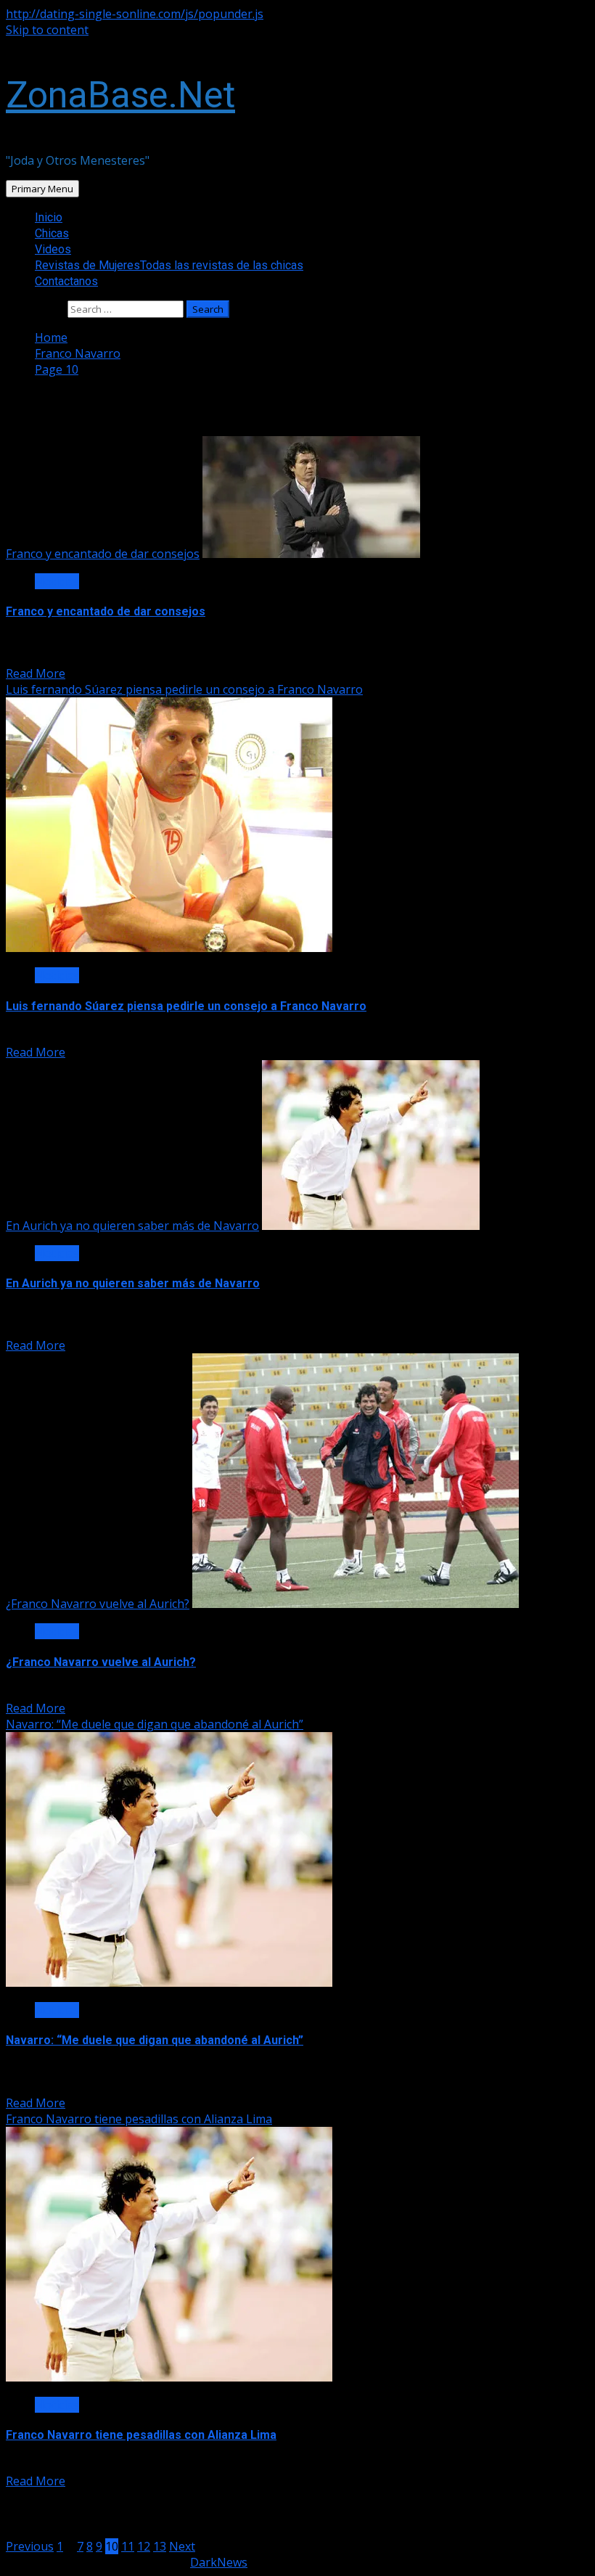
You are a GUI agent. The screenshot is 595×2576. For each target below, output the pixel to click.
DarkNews (219, 2562)
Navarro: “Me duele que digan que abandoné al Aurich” (155, 1724)
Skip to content (47, 30)
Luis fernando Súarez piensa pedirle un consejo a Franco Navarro (184, 689)
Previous (30, 2546)
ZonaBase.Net (120, 95)
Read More (36, 673)
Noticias (57, 581)
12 (144, 2546)
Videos (53, 249)
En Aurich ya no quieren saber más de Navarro (132, 1226)
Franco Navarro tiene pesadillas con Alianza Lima (139, 2119)
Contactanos (66, 281)
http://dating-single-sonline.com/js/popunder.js (135, 14)
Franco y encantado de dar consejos (103, 554)
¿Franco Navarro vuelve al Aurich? (98, 1604)
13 (160, 2546)
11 (128, 2546)
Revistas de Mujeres (169, 265)
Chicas (52, 233)
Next (182, 2546)
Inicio (49, 217)
